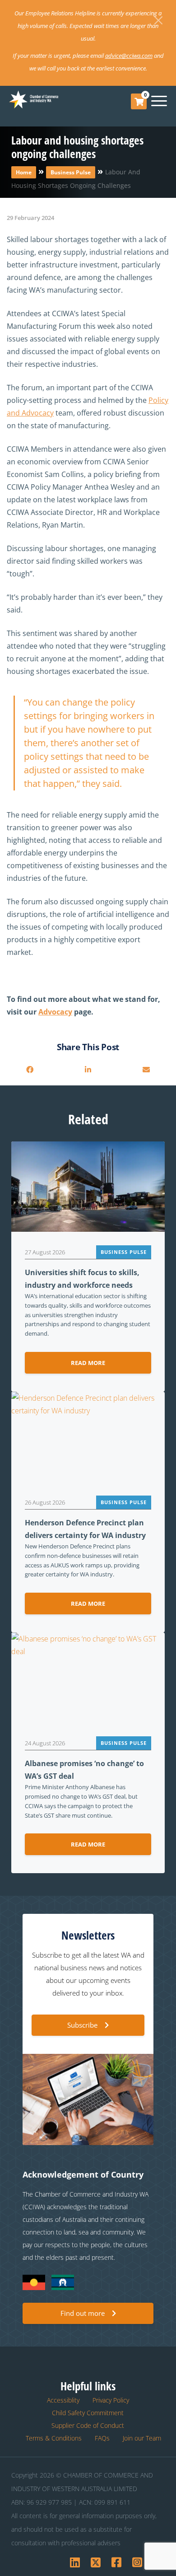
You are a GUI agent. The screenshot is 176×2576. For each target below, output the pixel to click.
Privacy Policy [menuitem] (111, 2400)
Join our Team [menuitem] (142, 2438)
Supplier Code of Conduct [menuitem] (88, 2425)
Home (24, 172)
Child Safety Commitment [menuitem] (88, 2413)
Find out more (83, 2313)
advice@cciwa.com (129, 56)
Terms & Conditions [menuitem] (54, 2438)
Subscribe (82, 2025)
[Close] (158, 20)
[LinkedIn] (88, 1070)
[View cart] (139, 102)
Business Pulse (71, 172)
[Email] (146, 1070)
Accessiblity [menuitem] (63, 2400)
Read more (88, 1363)
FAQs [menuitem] (102, 2438)
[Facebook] (30, 1070)
